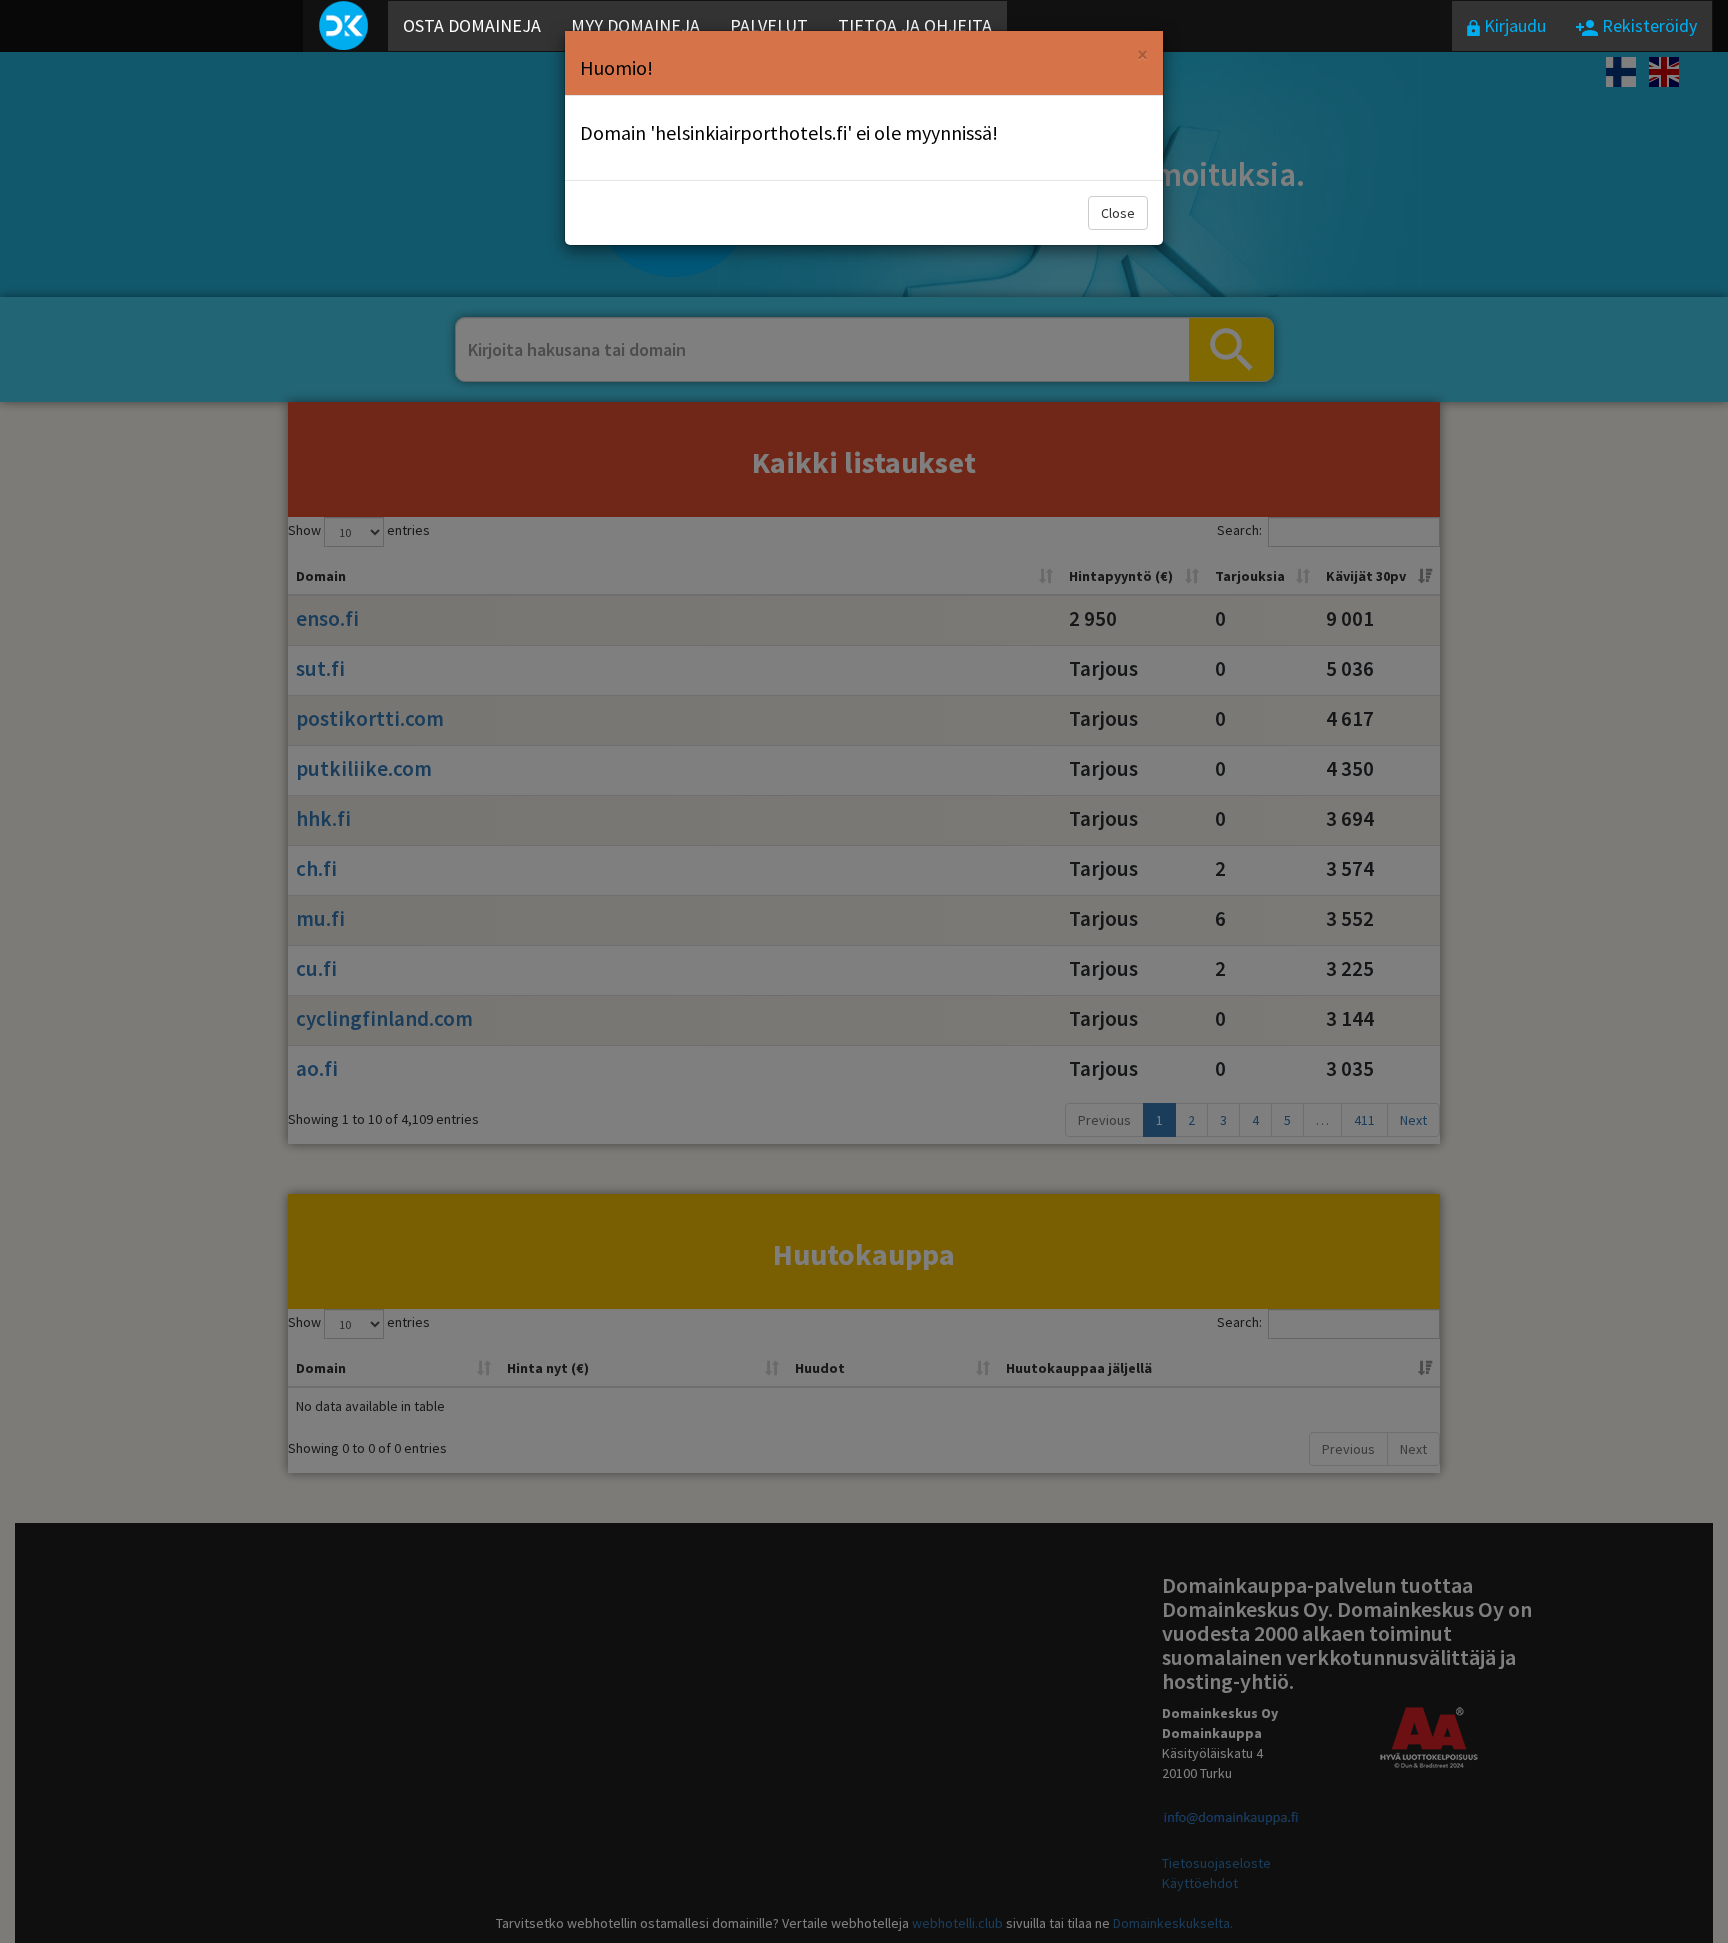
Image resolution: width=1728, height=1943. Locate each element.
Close (1118, 213)
